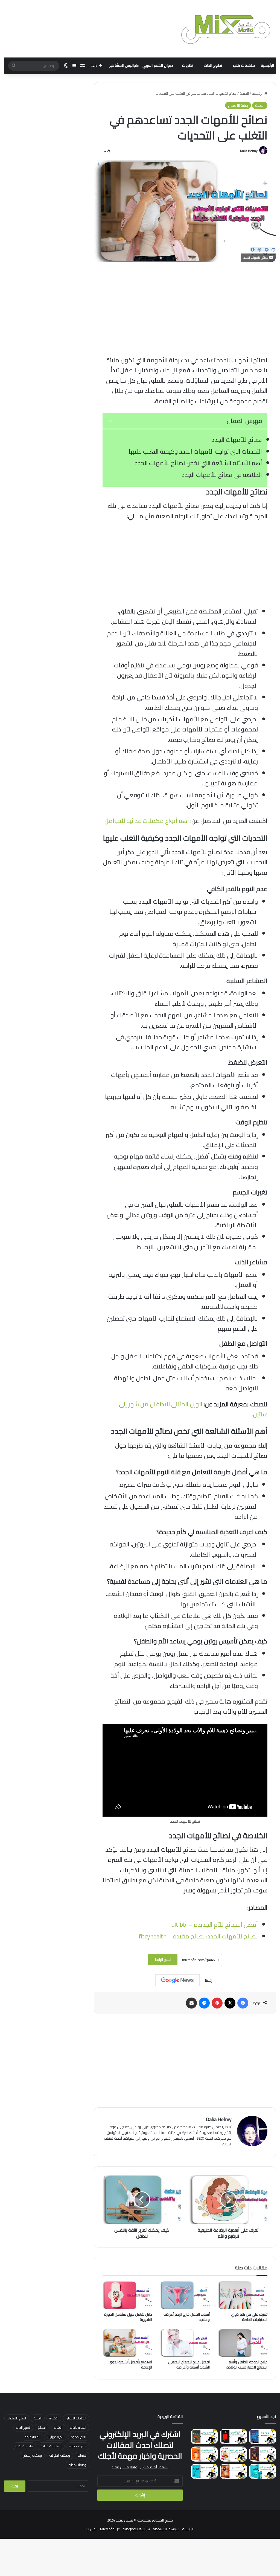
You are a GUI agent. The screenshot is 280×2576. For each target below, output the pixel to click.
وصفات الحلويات (60, 2455)
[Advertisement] (185, 309)
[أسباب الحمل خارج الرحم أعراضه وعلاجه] (185, 2295)
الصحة (244, 93)
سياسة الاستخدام (166, 2529)
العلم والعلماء (17, 2418)
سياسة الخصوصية (136, 2529)
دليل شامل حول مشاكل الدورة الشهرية (128, 2317)
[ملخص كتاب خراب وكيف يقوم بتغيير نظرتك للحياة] (262, 2471)
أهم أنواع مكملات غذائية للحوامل (147, 821)
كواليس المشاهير (124, 66)
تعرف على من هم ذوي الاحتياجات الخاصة (249, 2317)
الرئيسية (267, 66)
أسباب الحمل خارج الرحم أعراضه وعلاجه (187, 2317)
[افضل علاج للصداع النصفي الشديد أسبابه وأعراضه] (185, 2343)
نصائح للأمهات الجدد (237, 440)
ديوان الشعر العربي (158, 66)
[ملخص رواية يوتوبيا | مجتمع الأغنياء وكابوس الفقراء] (204, 2437)
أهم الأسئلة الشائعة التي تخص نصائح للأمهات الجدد (198, 463)
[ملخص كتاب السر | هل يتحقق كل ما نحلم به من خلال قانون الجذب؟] (233, 2471)
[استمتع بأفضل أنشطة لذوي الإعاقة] (127, 2343)
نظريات (187, 66)
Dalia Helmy (249, 151)
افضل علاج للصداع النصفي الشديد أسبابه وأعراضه (189, 2365)
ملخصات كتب (244, 66)
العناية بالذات (78, 2427)
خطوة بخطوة (78, 2446)
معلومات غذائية (51, 2446)
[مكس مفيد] (226, 29)
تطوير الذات (213, 66)
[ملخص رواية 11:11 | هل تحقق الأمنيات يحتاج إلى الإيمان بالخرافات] (262, 2437)
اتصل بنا (92, 2529)
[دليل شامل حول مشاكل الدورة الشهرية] (127, 2295)
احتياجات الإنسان (76, 2418)
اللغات (58, 2427)
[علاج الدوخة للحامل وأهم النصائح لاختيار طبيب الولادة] (243, 2343)
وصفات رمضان (32, 2455)
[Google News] (177, 1980)
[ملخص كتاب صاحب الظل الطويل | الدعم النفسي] (204, 2471)
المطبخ (42, 2427)
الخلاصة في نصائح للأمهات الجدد (222, 475)
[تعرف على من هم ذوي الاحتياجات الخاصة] (243, 2295)
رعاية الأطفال (238, 105)
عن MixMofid (110, 2529)
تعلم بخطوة (79, 2437)
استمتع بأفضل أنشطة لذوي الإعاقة (130, 2365)
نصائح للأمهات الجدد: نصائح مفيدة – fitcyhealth (198, 1936)
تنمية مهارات (55, 2437)
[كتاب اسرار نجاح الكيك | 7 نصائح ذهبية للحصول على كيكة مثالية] (233, 2454)
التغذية (54, 2418)
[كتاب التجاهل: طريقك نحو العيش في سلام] (204, 2454)
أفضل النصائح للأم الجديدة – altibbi (215, 1924)
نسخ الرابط (163, 1960)
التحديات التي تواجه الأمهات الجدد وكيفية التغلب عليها (195, 451)
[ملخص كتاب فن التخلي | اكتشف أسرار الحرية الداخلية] (262, 2454)
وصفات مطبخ (77, 2465)
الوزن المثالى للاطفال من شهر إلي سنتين (193, 1409)
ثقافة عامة (32, 2437)
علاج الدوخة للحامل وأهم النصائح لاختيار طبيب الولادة (247, 2365)
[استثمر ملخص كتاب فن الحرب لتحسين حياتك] (233, 2437)
